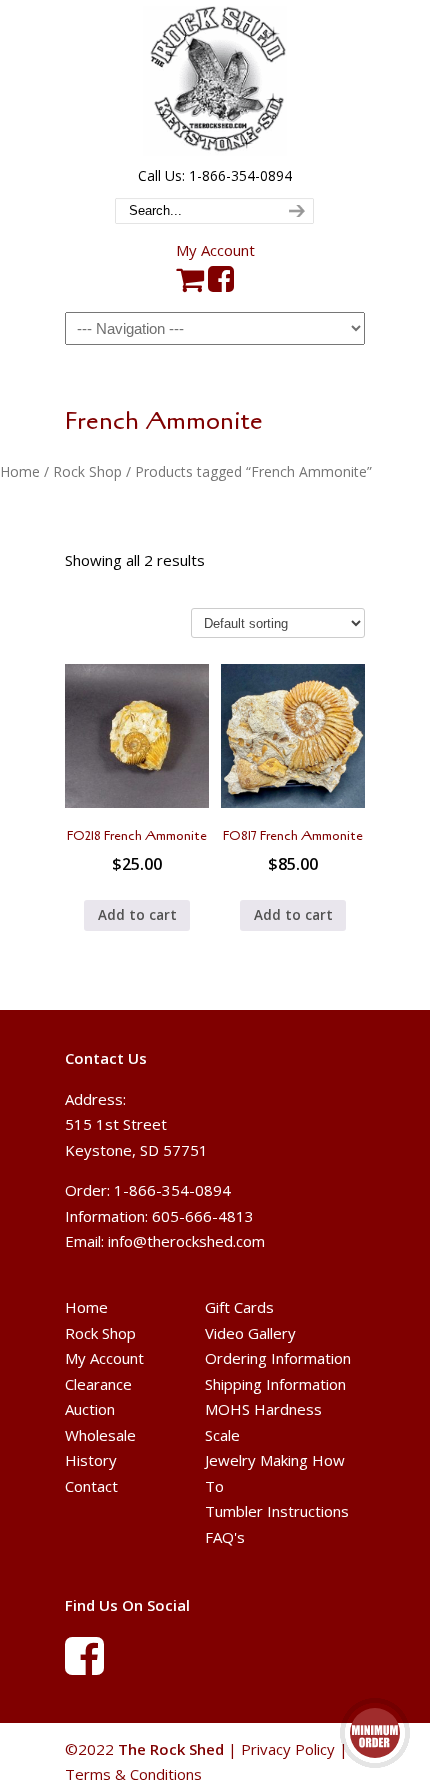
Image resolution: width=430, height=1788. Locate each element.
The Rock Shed (215, 81)
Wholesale (100, 1435)
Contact (91, 1486)
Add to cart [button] (137, 915)
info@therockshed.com (186, 1241)
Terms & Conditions (133, 1774)
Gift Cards (239, 1307)
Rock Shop (87, 471)
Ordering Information (278, 1358)
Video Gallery (250, 1333)
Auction (90, 1409)
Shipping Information (275, 1384)
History (91, 1460)
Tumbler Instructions (277, 1511)
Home (20, 471)
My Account (215, 250)
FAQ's (225, 1537)
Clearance (98, 1384)
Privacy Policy (288, 1749)
